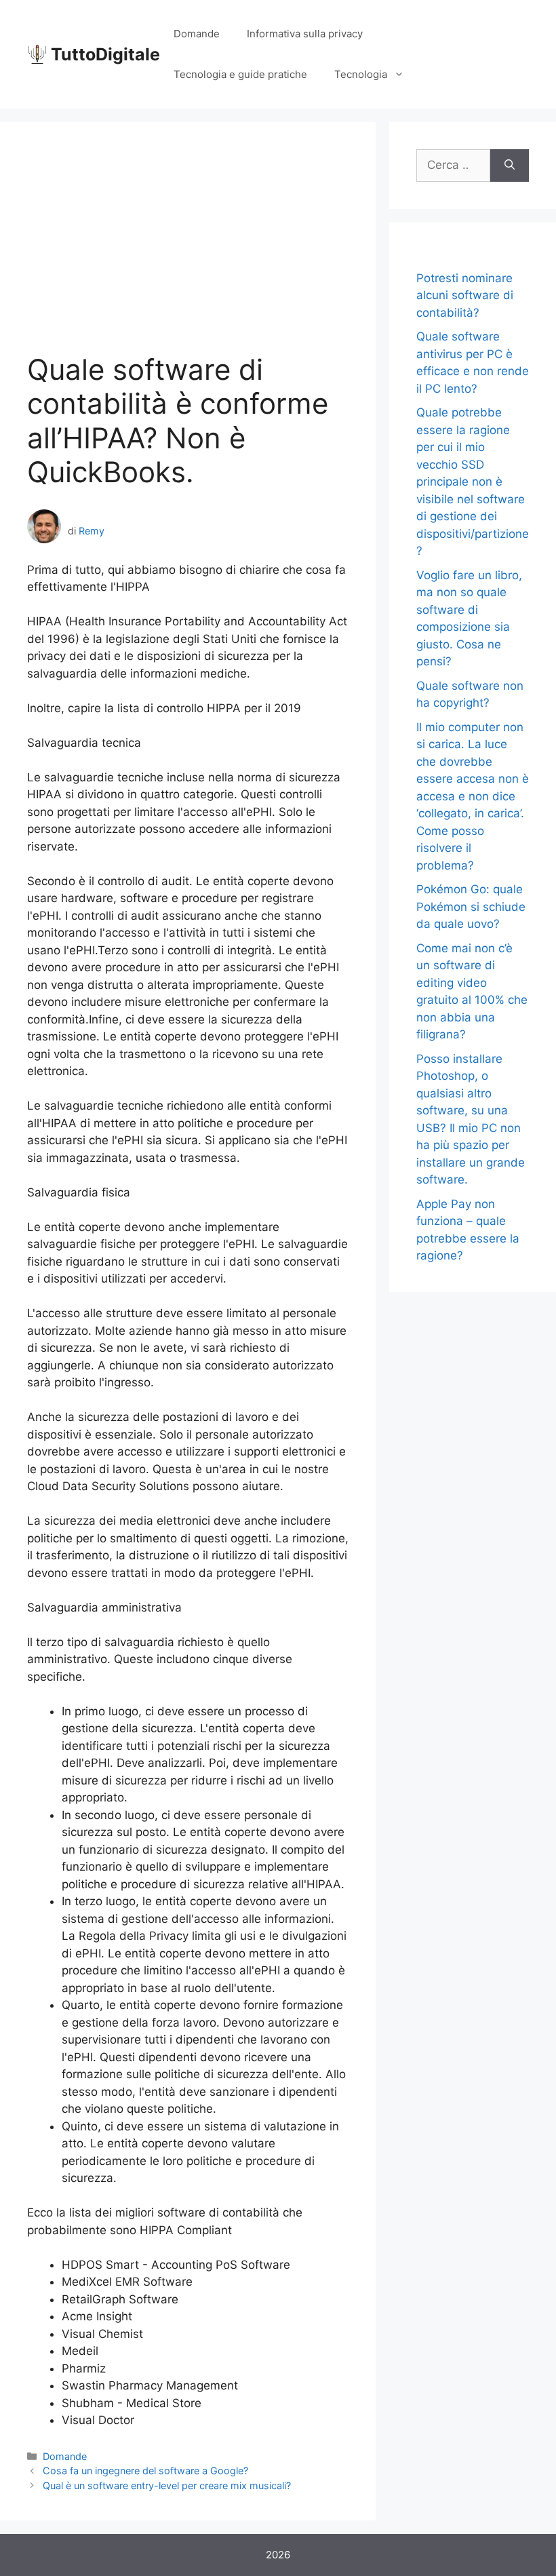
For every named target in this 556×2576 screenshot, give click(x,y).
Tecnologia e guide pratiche (240, 74)
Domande (197, 34)
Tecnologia (361, 74)
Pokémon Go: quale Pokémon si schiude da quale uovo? (471, 906)
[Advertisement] (188, 251)
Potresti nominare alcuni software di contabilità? (465, 295)
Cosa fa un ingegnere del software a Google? (145, 2471)
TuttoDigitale (105, 54)
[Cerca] (510, 165)
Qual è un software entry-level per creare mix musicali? (167, 2485)
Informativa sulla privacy (305, 34)
